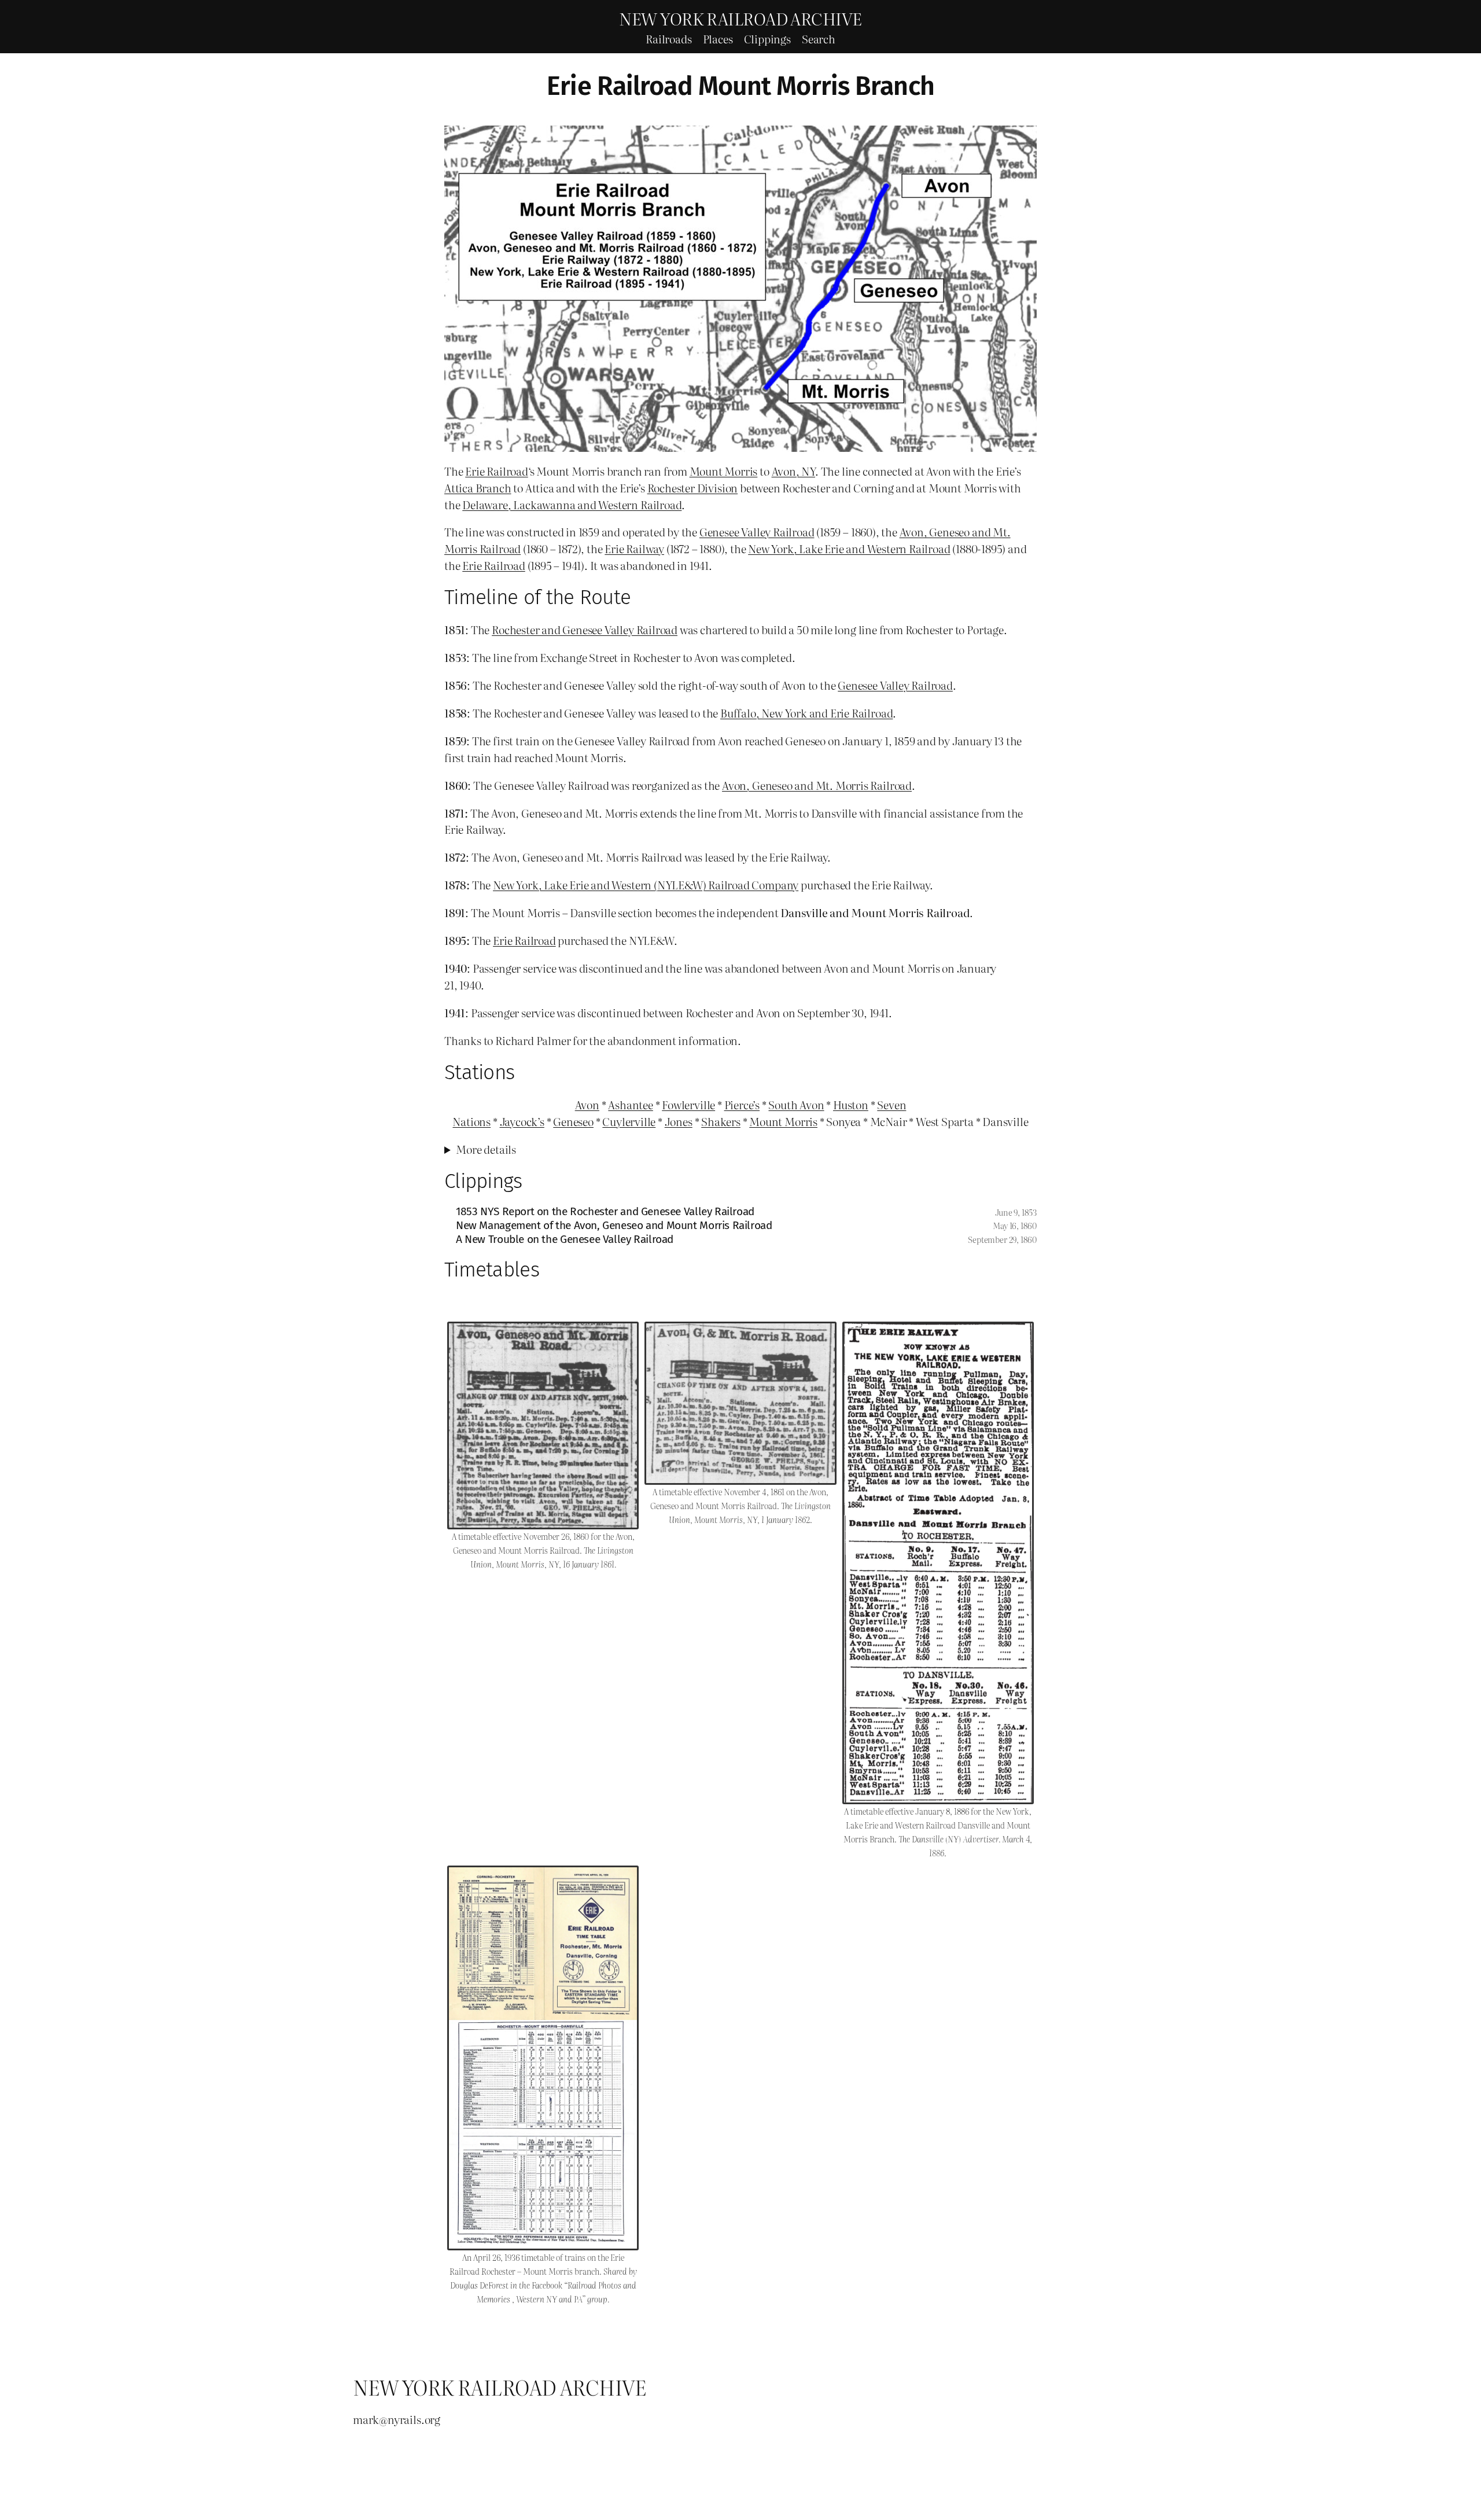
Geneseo (573, 1121)
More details (486, 1149)
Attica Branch (478, 488)
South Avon (796, 1104)
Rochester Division (693, 488)
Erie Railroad (497, 471)
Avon (587, 1104)
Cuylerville (629, 1121)
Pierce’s (742, 1104)
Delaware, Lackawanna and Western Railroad (572, 504)
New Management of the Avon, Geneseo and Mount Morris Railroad (614, 1225)
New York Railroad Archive (740, 18)
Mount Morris (724, 471)
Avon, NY (793, 471)
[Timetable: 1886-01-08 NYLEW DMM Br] (938, 1563)
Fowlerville (688, 1104)
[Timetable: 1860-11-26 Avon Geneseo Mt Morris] (543, 1425)
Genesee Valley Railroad (757, 531)
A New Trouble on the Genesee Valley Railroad (565, 1239)
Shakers (721, 1121)
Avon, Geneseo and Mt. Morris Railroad (817, 785)
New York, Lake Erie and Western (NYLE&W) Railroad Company (646, 884)
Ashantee (630, 1104)
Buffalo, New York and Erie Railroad (806, 713)
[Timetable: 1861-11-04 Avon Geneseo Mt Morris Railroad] (740, 1403)
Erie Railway (634, 548)
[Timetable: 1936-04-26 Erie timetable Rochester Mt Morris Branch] (543, 2058)
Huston (851, 1104)
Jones (679, 1121)
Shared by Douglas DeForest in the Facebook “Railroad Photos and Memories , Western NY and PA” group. (544, 2285)
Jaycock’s (522, 1121)
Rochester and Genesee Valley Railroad (585, 629)
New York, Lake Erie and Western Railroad (849, 548)
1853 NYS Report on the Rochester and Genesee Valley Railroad (605, 1211)
